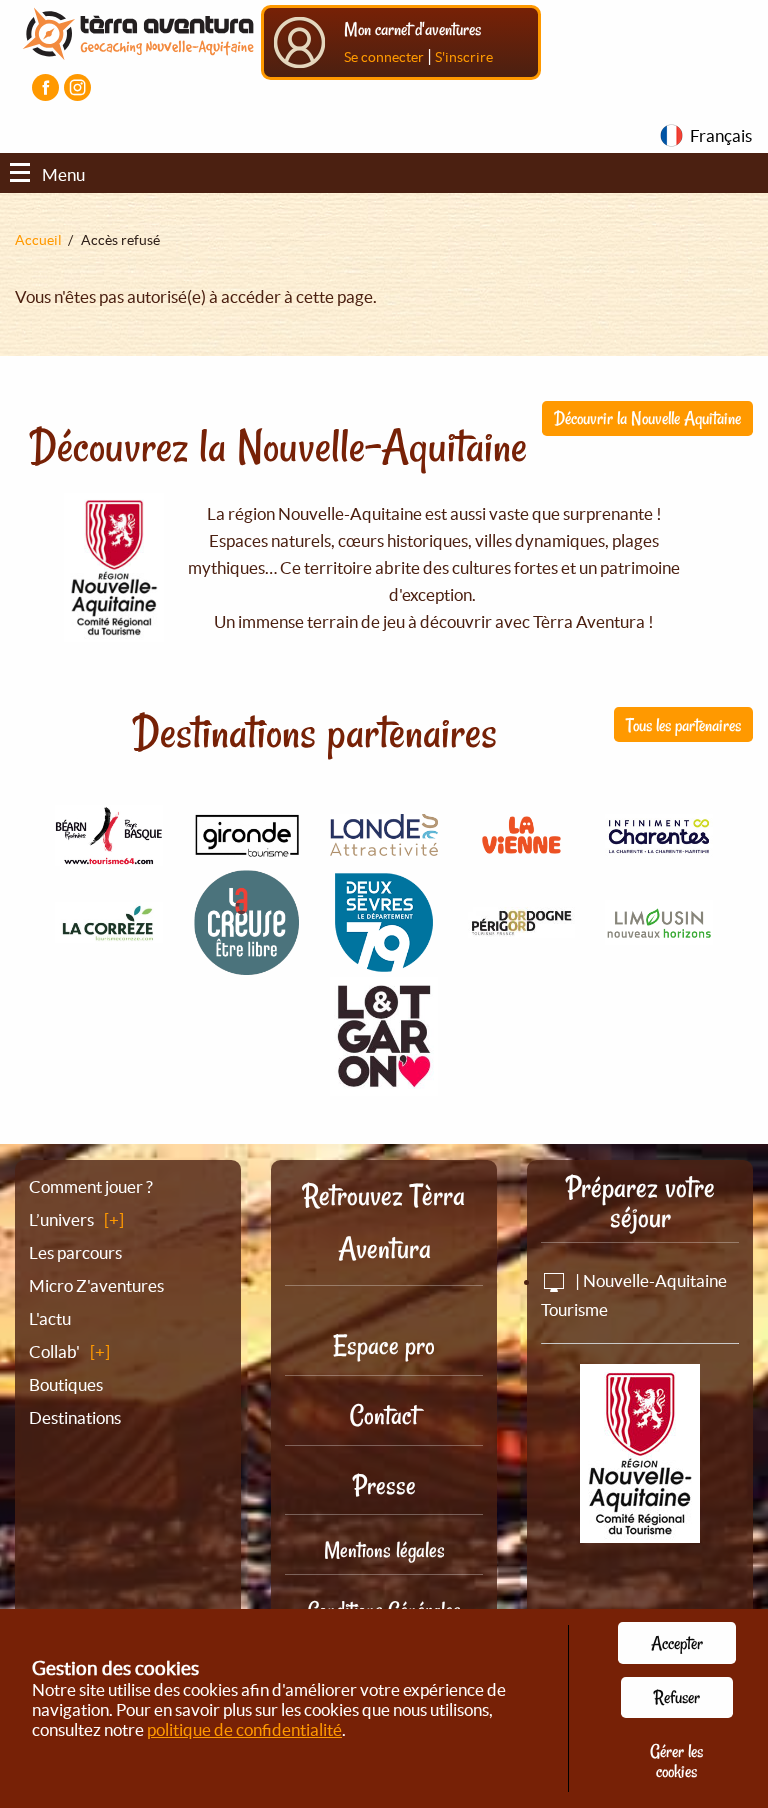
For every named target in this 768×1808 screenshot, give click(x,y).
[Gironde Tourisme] (247, 845)
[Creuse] (247, 964)
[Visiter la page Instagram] (77, 87)
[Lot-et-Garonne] (384, 1084)
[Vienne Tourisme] (522, 856)
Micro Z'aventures (96, 1285)
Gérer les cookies (676, 1761)
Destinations (75, 1417)
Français (721, 135)
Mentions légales (384, 1550)
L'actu (50, 1318)
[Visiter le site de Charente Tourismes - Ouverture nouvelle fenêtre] (659, 845)
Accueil (38, 240)
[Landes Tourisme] (384, 844)
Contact (384, 1415)
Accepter (677, 1643)
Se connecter (384, 57)
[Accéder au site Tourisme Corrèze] (109, 931)
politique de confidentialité (244, 1729)
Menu (63, 174)
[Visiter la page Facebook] (45, 87)
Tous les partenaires (683, 725)
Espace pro (384, 1345)
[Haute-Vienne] (659, 933)
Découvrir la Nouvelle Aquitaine (647, 418)
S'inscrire (464, 57)
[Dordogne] (522, 926)
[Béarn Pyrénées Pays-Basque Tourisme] (109, 854)
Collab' (54, 1351)
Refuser (677, 1697)
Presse (384, 1485)
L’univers (61, 1219)
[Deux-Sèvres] (384, 965)
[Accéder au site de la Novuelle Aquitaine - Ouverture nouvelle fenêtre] (640, 1529)
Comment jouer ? (91, 1186)
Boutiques (66, 1384)
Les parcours (75, 1252)
